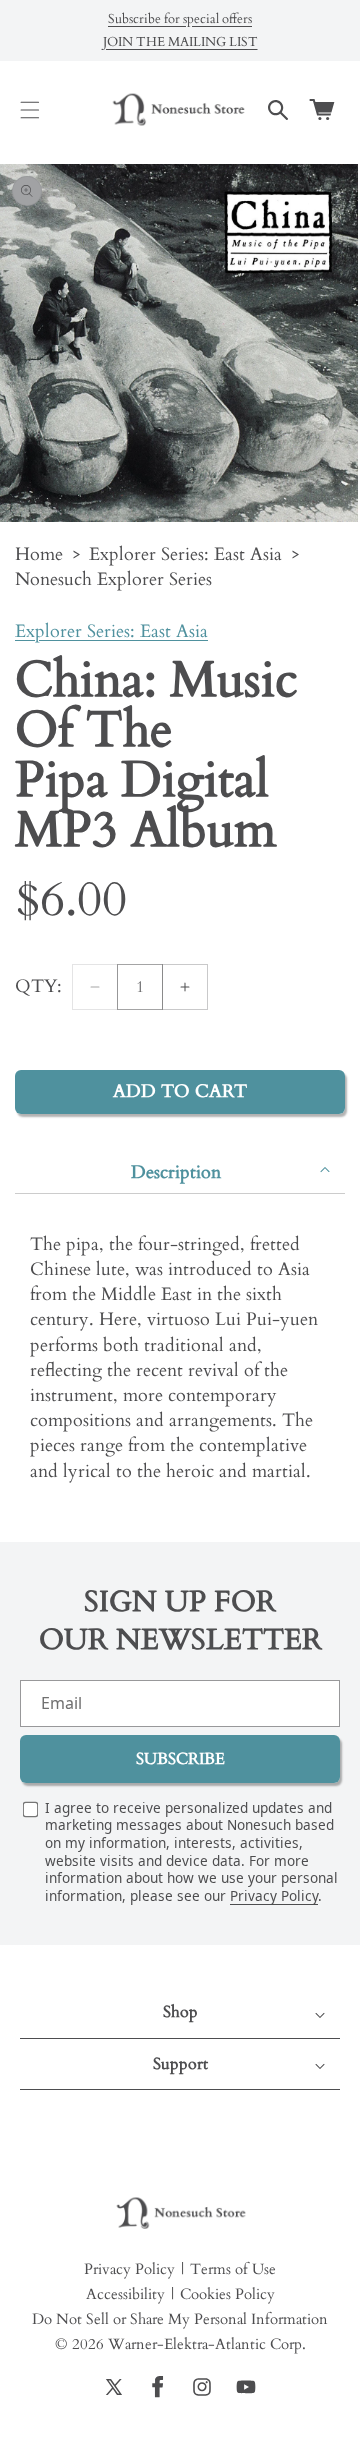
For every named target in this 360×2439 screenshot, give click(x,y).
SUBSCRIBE (180, 1759)
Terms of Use (233, 2269)
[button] (30, 110)
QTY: (38, 986)
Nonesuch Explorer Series (113, 579)
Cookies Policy (227, 2294)
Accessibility (125, 2294)
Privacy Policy (274, 1895)
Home (39, 554)
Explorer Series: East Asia (185, 554)
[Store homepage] (180, 2213)
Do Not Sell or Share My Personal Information (180, 2319)
